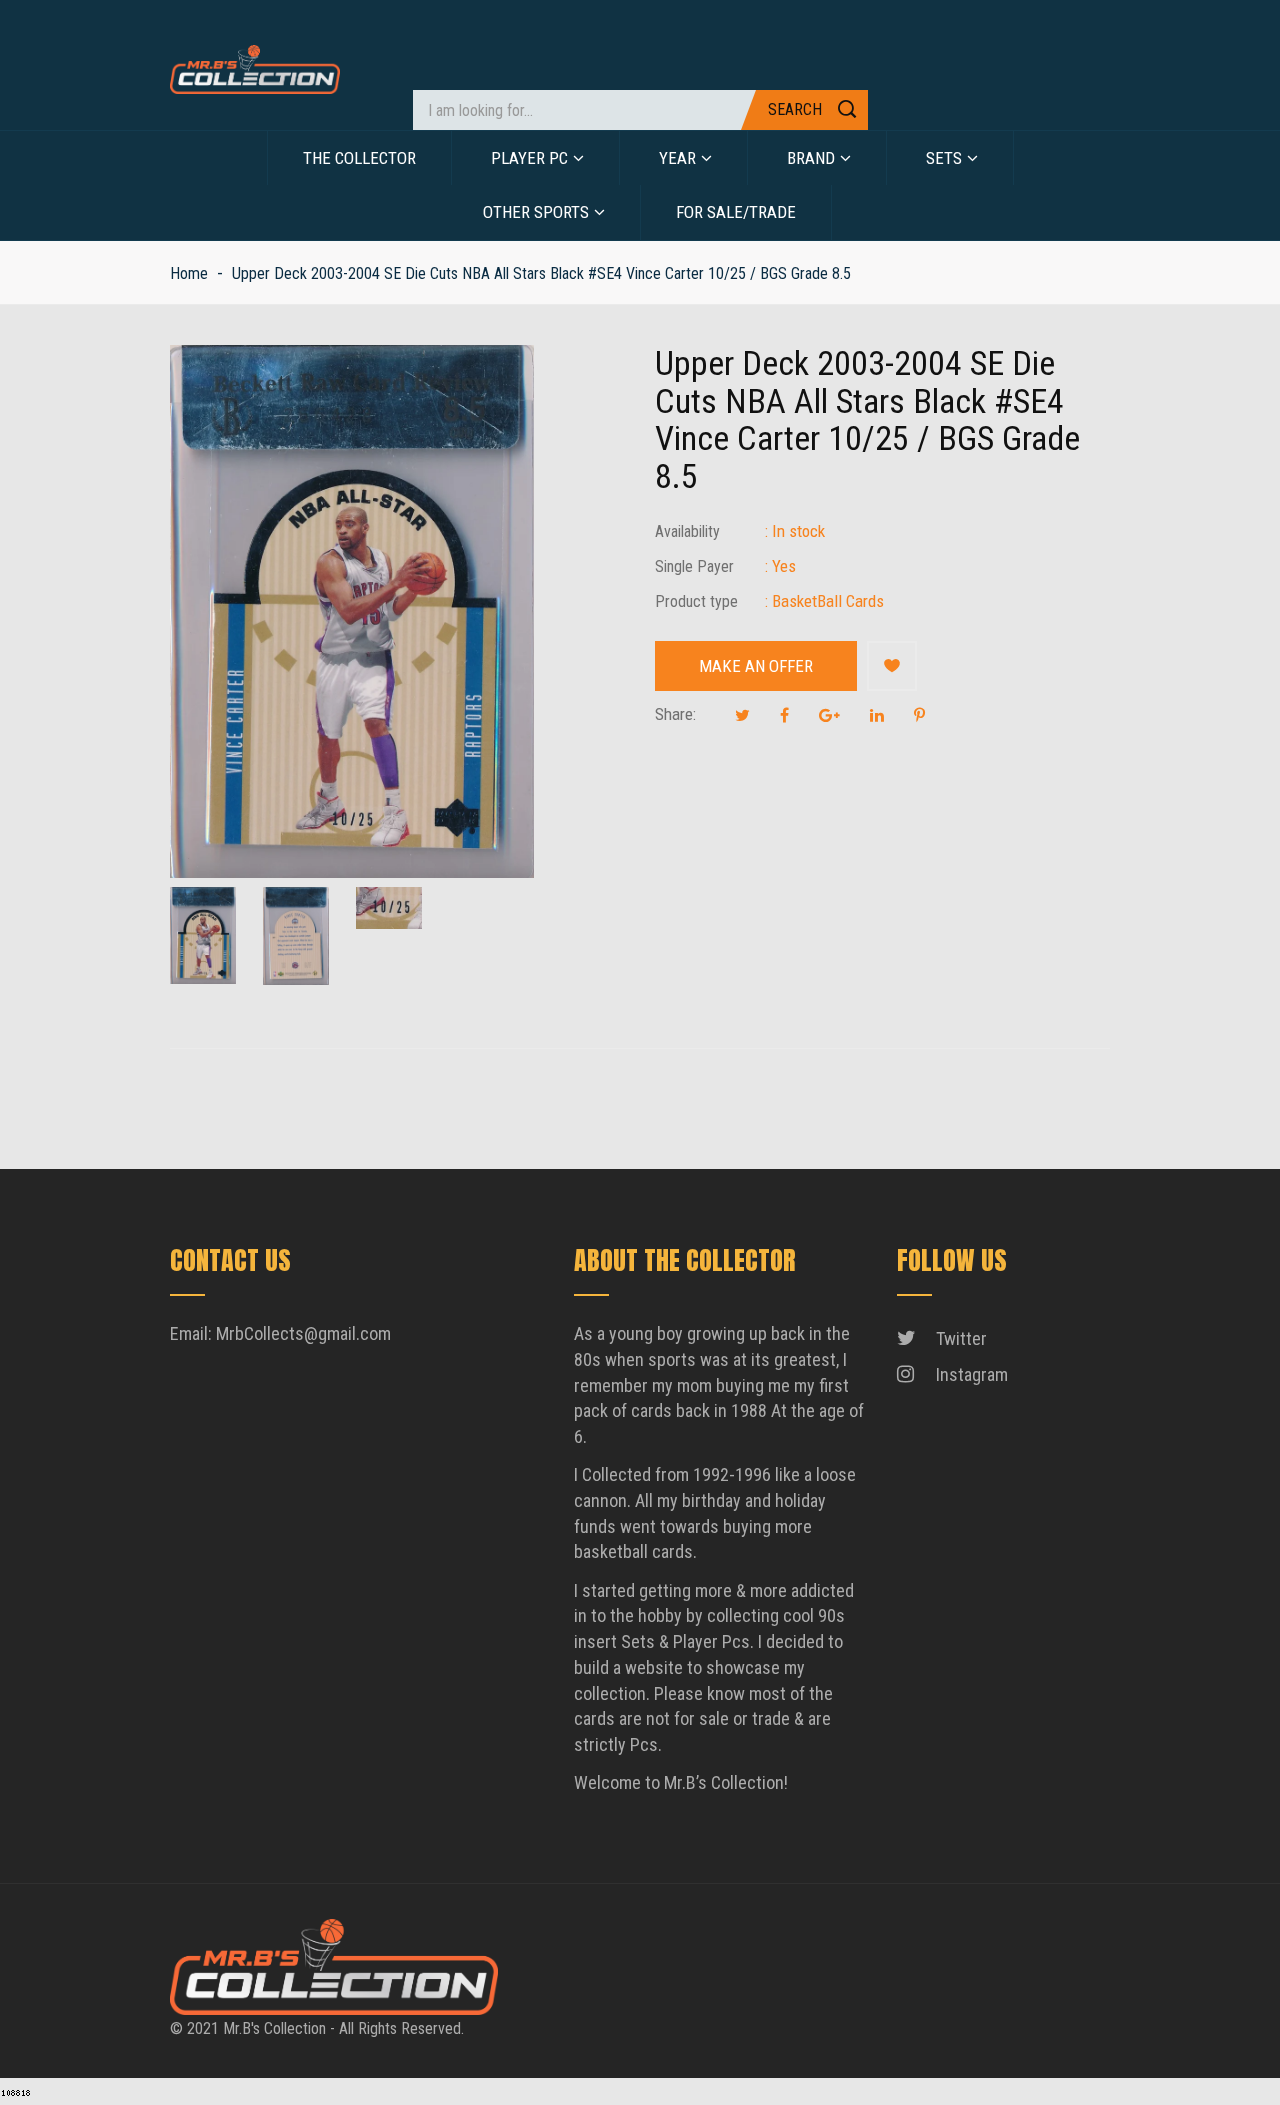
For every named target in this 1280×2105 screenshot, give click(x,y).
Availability (687, 531)
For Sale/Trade (736, 212)
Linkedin (877, 715)
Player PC (529, 158)
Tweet (742, 715)
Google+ (829, 715)
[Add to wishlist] (892, 666)
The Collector (359, 158)
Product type (696, 601)
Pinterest (919, 715)
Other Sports (536, 212)
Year (677, 158)
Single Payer (694, 566)
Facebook (784, 715)
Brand (811, 158)
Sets (944, 158)
